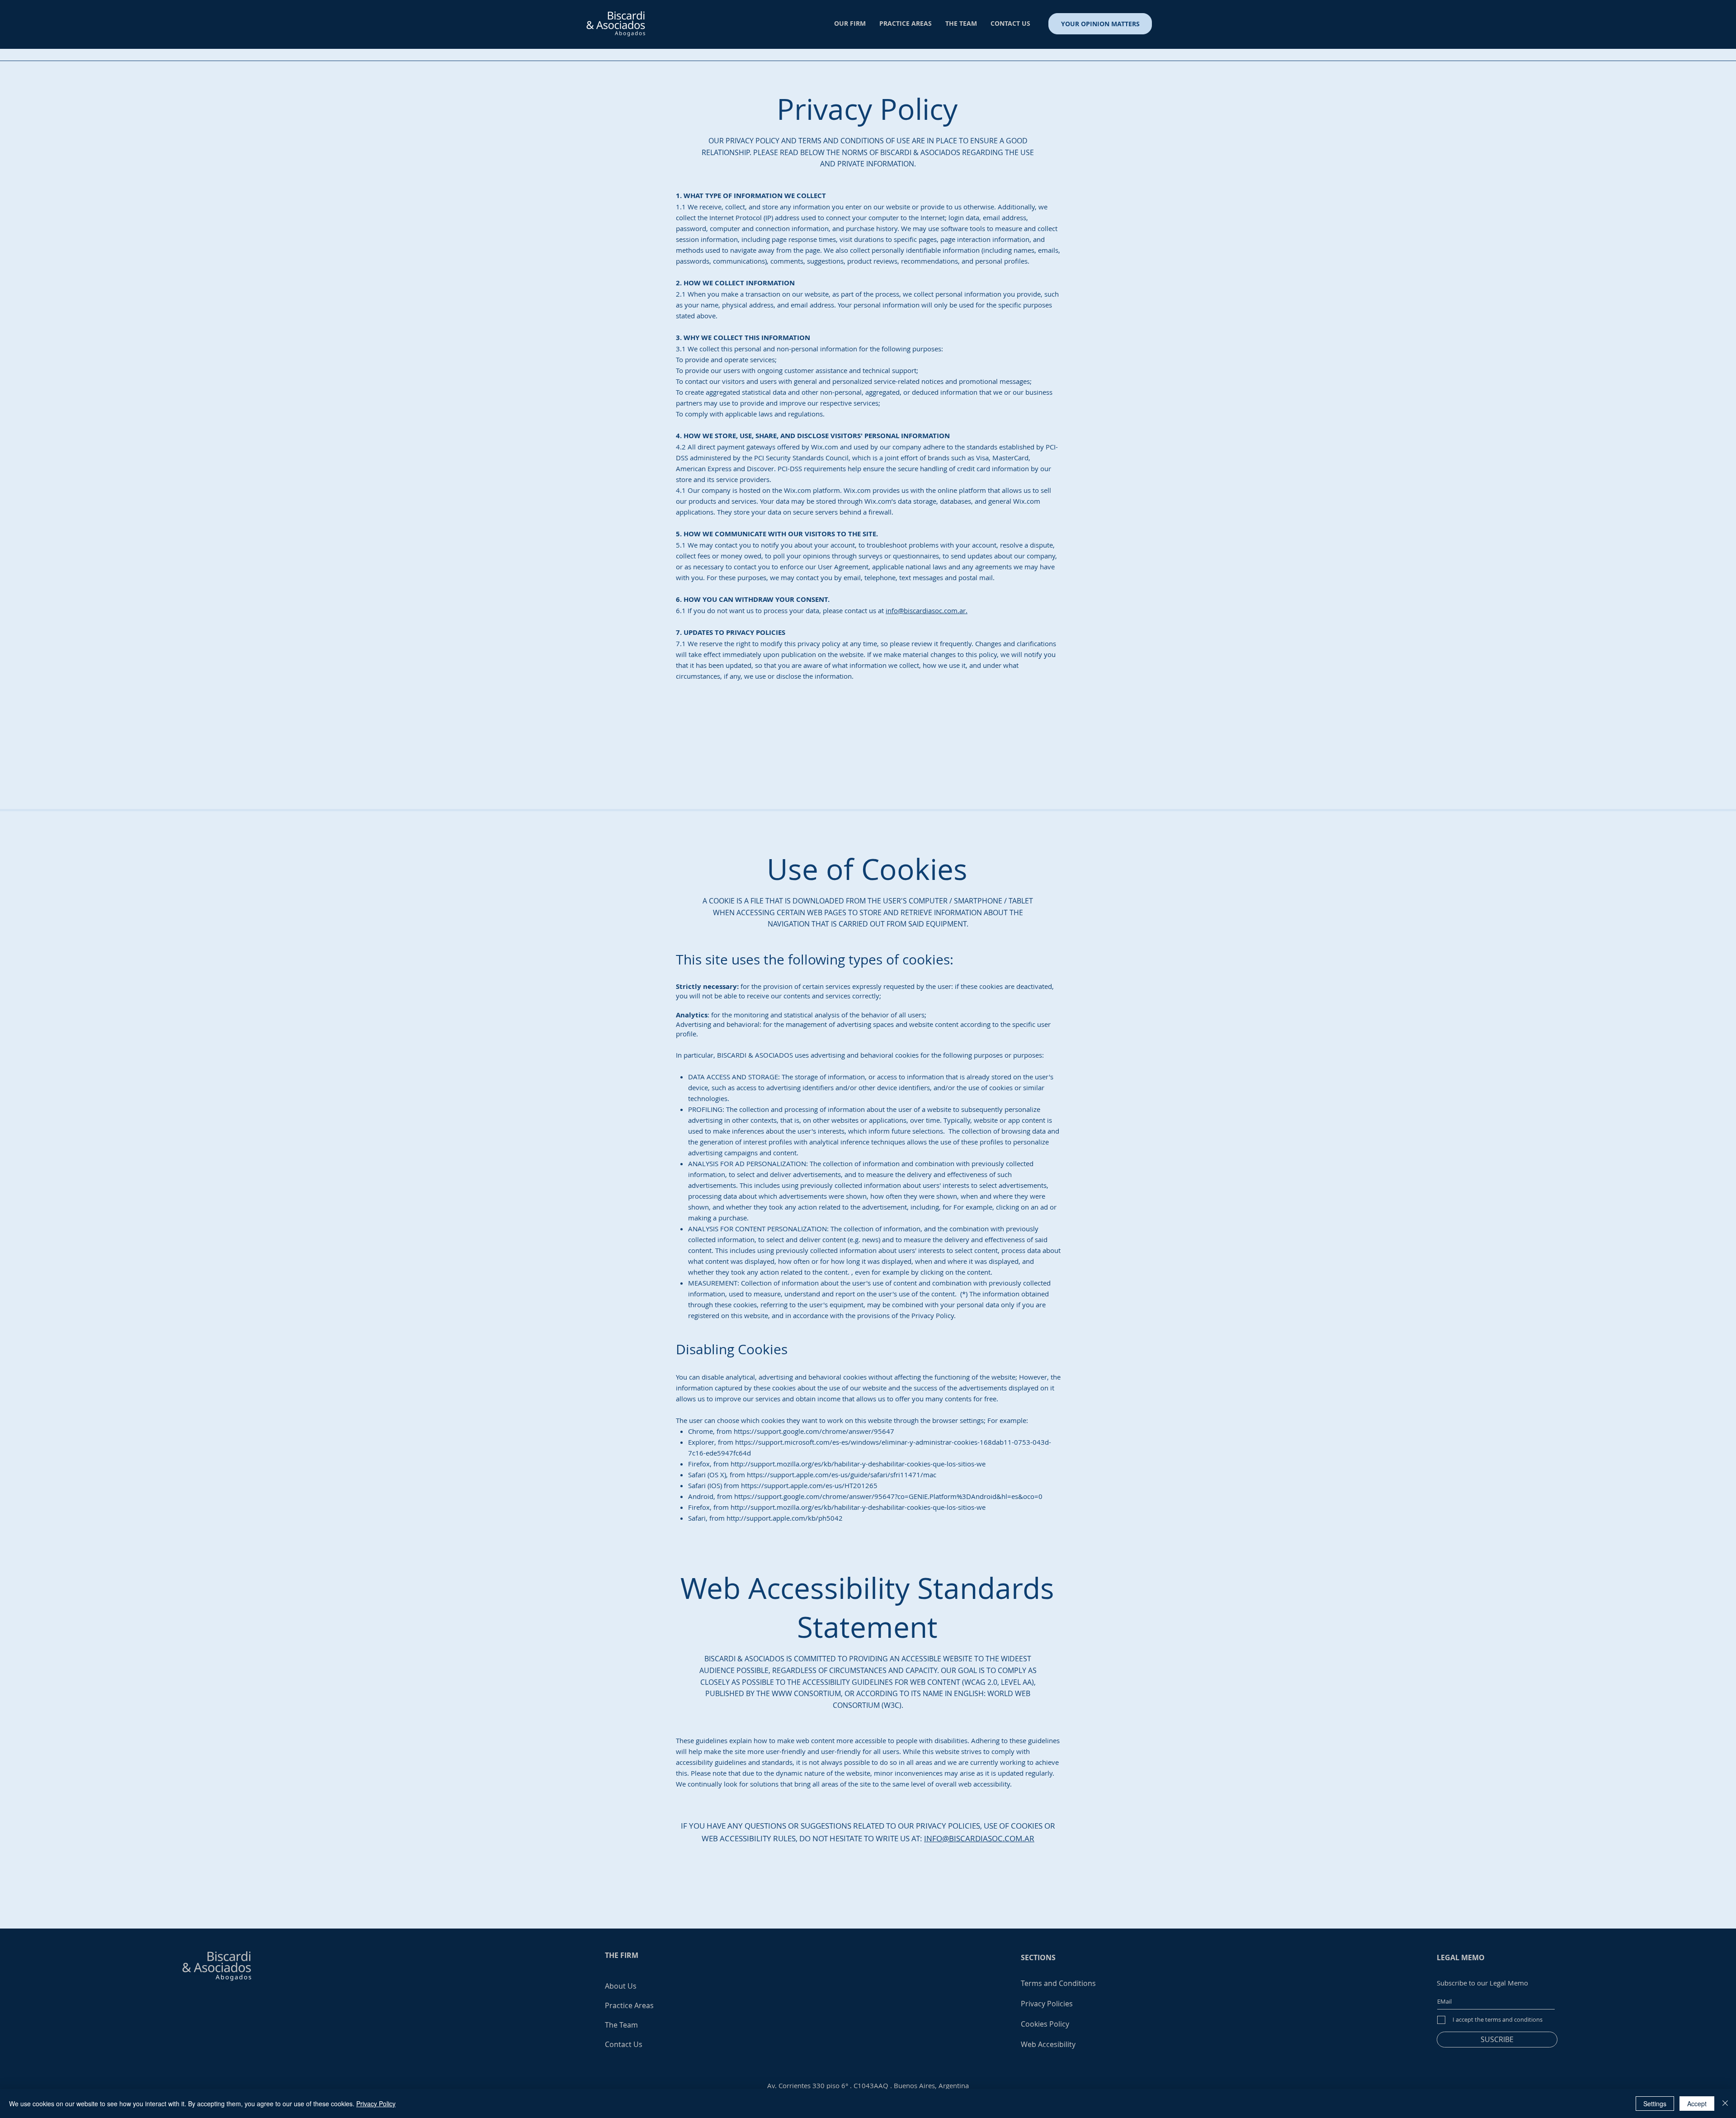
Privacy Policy (376, 2104)
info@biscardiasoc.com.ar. (927, 610)
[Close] (1725, 2104)
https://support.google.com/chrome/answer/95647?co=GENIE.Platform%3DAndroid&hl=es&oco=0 (888, 1496)
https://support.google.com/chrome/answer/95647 (814, 1431)
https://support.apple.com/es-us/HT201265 (809, 1485)
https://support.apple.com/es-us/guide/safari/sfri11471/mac (842, 1475)
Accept (1697, 2104)
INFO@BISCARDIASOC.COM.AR (979, 1838)
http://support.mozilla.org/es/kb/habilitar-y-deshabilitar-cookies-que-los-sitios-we (858, 1464)
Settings (1655, 2104)
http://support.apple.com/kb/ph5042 (785, 1518)
